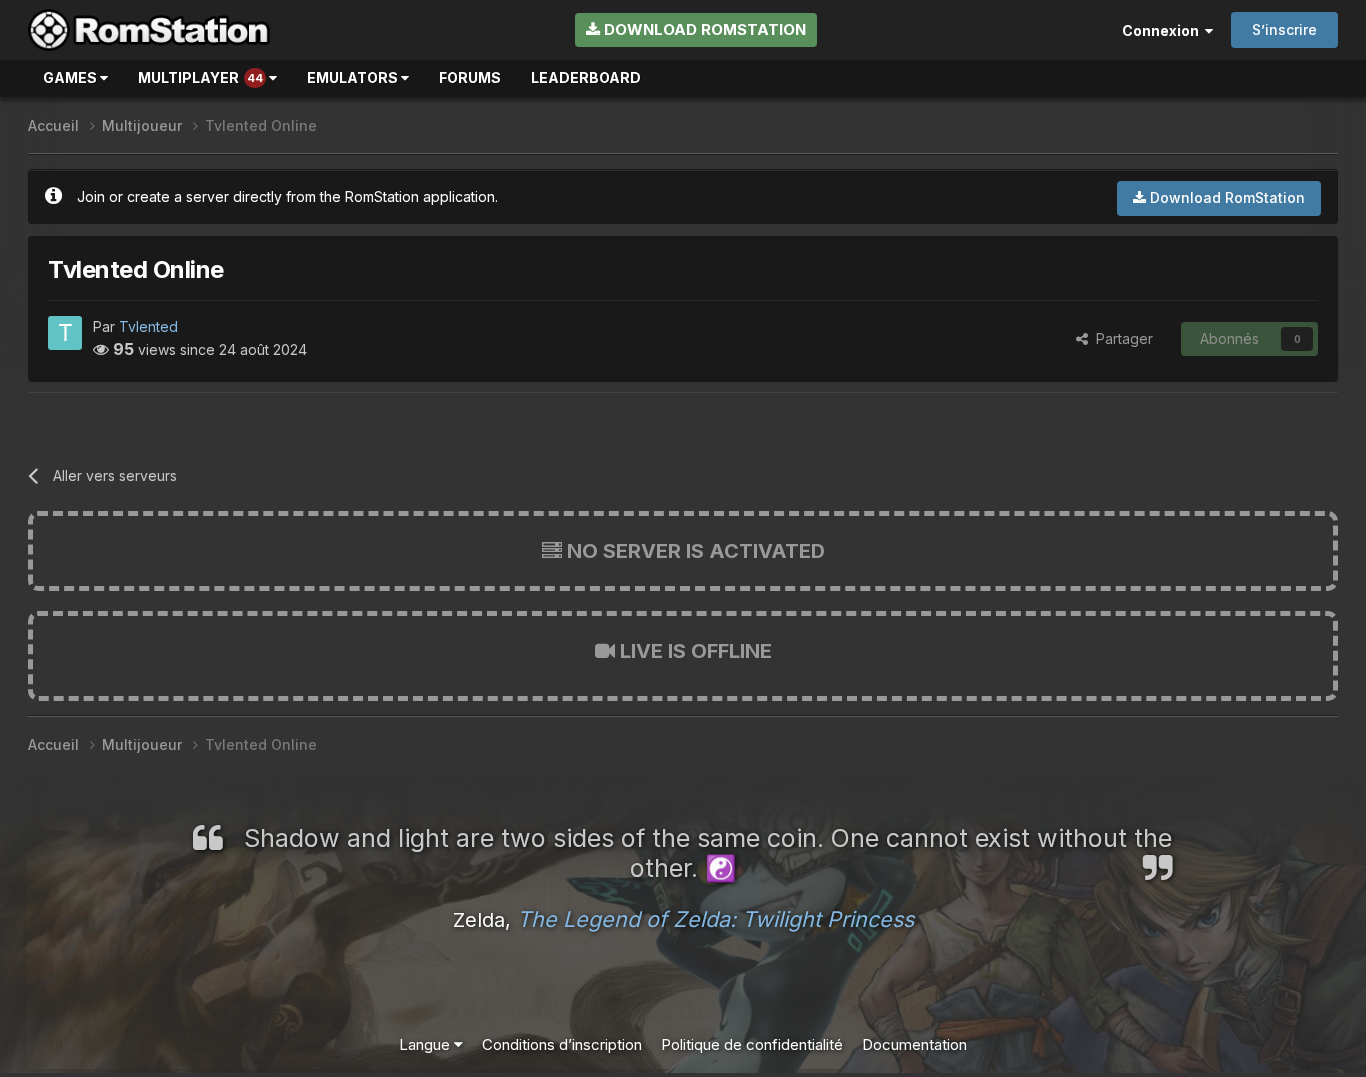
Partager (1120, 338)
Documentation (914, 1044)
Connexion (1163, 30)
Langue (426, 1044)
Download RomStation (703, 29)
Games (71, 77)
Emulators (354, 77)
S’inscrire (1284, 29)
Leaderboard (586, 77)
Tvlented (148, 326)
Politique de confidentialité (752, 1044)
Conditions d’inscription (562, 1044)
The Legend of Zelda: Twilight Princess (715, 919)
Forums (470, 77)
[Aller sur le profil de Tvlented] (65, 333)
